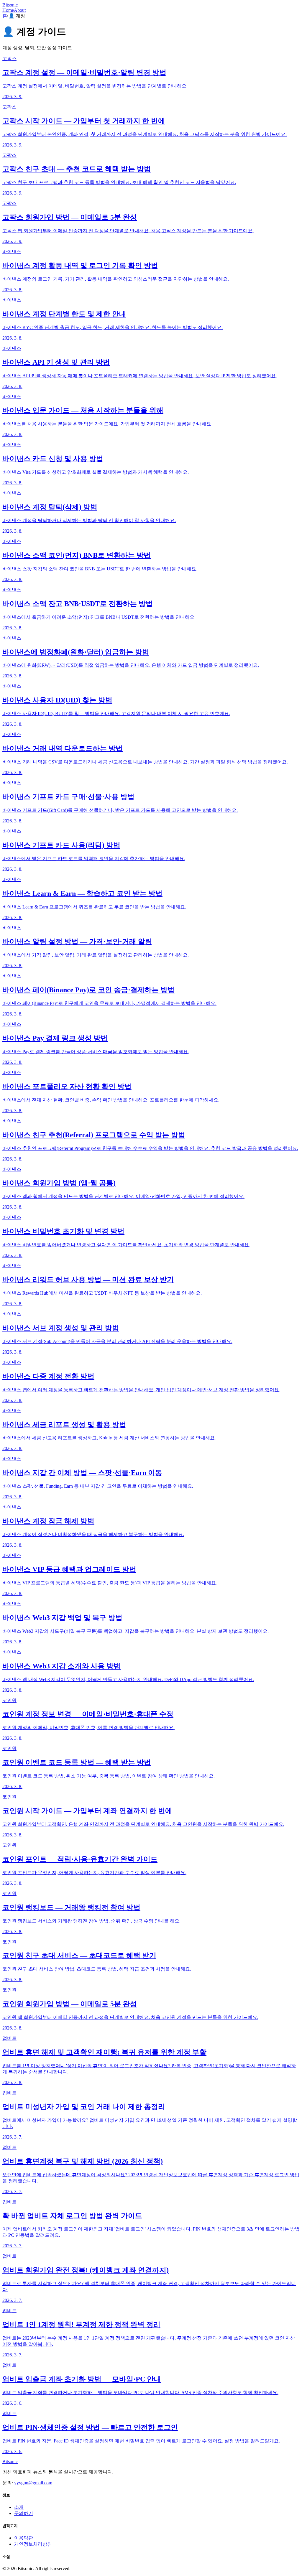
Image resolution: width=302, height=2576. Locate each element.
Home (8, 10)
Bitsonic (10, 5)
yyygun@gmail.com (33, 2483)
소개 (19, 2507)
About (20, 10)
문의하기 (24, 2513)
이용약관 (24, 2538)
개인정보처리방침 (33, 2544)
